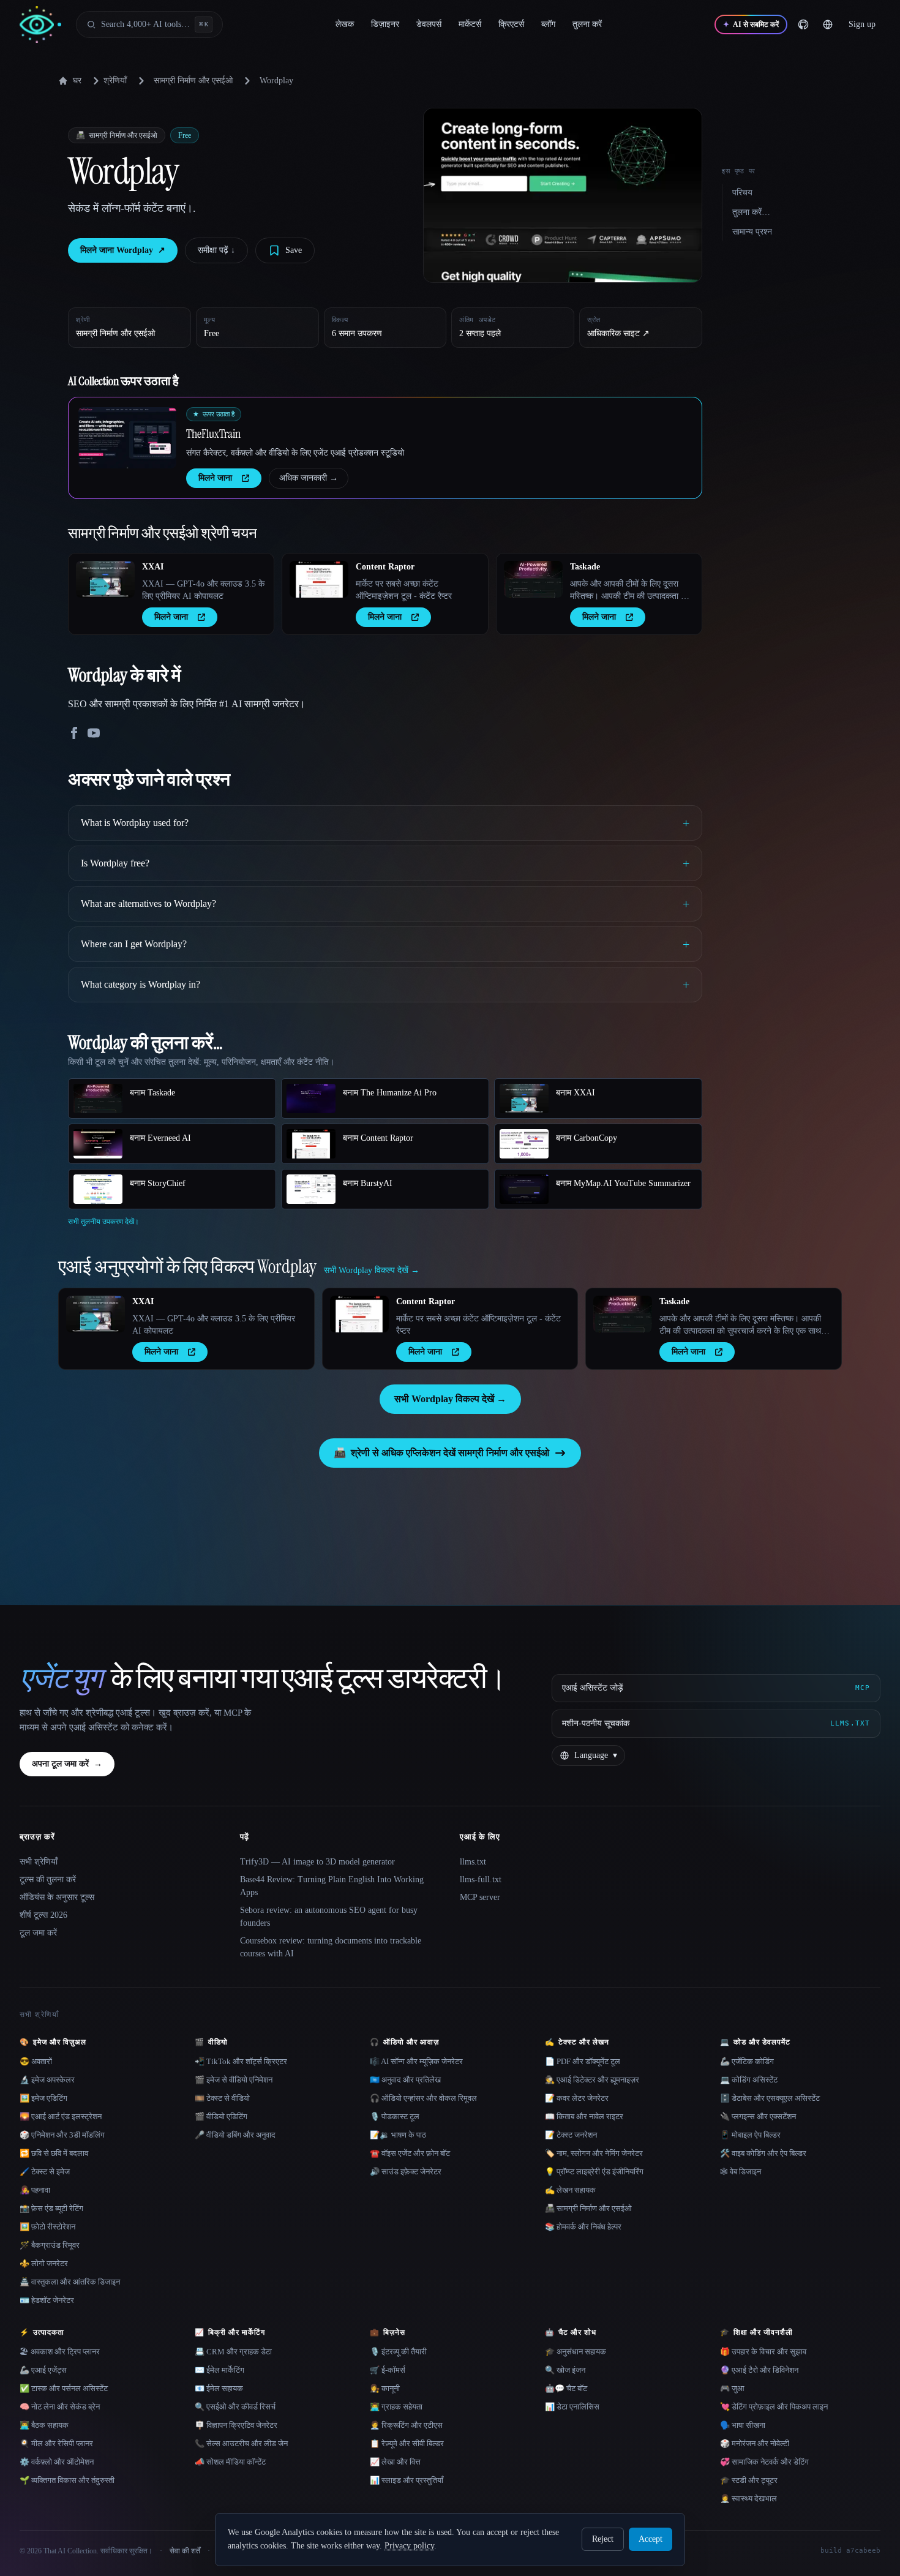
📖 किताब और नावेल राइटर (584, 2116)
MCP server (480, 1897)
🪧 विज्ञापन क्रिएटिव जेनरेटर (236, 2425)
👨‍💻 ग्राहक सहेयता (396, 2407)
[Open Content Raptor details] (319, 579)
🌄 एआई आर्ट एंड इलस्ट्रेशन (61, 2116)
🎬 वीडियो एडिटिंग (221, 2116)
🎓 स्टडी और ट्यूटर (749, 2480)
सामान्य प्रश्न (752, 232)
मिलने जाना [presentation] (215, 478)
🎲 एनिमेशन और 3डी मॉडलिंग (62, 2135)
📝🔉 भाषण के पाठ (398, 2135)
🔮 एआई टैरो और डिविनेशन (759, 2370)
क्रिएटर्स (511, 24)
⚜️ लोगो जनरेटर (44, 2263)
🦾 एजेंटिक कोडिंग (747, 2061)
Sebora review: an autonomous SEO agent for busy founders (329, 1917)
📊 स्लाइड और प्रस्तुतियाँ (407, 2480)
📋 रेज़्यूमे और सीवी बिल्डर (407, 2443)
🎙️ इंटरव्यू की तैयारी (398, 2352)
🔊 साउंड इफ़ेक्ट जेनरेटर (406, 2172)
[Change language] (828, 24)
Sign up (862, 24)
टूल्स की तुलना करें (48, 1879)
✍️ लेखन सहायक (570, 2190)
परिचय (742, 193)
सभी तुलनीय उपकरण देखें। (103, 1222)
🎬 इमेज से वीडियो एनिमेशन (234, 2080)
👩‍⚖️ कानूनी (385, 2388)
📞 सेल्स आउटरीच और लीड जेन (241, 2443)
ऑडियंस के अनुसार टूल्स (57, 1897)
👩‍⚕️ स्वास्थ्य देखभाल (748, 2499)
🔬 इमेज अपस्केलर (47, 2080)
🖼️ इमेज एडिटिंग (43, 2098)
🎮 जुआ (732, 2388)
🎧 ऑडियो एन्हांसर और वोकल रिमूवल (423, 2098)
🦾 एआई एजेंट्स (43, 2370)
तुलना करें (587, 24)
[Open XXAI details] (105, 579)
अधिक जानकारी (309, 478)
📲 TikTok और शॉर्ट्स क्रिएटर (241, 2061)
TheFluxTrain (213, 434)
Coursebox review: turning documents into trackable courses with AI (331, 1947)
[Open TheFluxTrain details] (127, 438)
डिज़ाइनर (385, 24)
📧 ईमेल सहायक (219, 2388)
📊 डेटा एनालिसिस (572, 2407)
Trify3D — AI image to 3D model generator (317, 1862)
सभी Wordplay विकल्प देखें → (450, 1399)
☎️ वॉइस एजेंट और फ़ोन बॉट (410, 2153)
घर (77, 81)
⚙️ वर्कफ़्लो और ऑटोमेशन (57, 2462)
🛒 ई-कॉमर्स (388, 2370)
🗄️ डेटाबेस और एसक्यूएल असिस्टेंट (770, 2098)
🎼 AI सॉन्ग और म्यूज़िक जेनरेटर (416, 2061)
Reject (603, 2539)
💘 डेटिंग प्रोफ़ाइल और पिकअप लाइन (774, 2407)
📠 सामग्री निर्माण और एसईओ (588, 2208)
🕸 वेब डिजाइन (741, 2172)
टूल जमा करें (38, 1933)
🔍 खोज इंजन (565, 2370)
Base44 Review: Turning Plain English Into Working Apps (332, 1886)
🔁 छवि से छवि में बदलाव (54, 2153)
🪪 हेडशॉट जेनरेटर (47, 2300)
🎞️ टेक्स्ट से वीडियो (222, 2098)
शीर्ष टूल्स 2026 (43, 1915)
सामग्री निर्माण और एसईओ (193, 81)
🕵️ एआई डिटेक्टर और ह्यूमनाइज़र (592, 2080)
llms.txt (473, 1862)
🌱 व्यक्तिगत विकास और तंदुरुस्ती (67, 2480)
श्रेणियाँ (115, 81)
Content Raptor (385, 567)
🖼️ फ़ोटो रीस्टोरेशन (47, 2227)
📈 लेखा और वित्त (395, 2462)
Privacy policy (409, 2546)
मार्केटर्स (470, 24)
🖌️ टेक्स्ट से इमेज (45, 2172)
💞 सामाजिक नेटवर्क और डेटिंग (764, 2462)
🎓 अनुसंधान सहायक (576, 2352)
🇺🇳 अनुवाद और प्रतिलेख (405, 2080)
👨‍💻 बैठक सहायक (44, 2425)
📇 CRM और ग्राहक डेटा (233, 2352)
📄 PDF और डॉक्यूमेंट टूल (583, 2061)
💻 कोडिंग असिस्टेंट (749, 2080)
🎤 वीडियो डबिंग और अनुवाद (235, 2135)
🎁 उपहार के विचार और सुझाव (763, 2352)
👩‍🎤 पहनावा (35, 2190)
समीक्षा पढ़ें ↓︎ (216, 250)
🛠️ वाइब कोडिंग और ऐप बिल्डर (763, 2153)
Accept (651, 2539)
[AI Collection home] (40, 25)
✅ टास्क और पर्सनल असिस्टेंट (64, 2388)
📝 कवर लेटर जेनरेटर (577, 2098)
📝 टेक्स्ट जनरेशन (571, 2135)
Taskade (585, 567)
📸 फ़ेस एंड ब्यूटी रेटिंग (51, 2208)
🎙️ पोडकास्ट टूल (395, 2116)
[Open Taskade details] (533, 579)
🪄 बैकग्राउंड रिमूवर (50, 2245)
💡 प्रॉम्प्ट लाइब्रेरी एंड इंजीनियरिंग (594, 2172)
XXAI (153, 567)
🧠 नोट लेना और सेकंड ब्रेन (60, 2407)
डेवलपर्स (429, 24)
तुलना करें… (751, 212)
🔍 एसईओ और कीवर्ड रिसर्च (235, 2407)
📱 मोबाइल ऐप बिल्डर (750, 2135)
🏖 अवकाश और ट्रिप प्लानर (60, 2352)
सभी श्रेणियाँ (39, 1862)
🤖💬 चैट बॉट (566, 2388)
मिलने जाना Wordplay (123, 250)
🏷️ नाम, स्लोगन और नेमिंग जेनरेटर (594, 2153)
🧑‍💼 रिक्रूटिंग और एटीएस (406, 2425)
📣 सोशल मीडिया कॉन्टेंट (230, 2462)
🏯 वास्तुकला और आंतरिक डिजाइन (70, 2282)
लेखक (345, 24)
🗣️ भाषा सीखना (743, 2425)
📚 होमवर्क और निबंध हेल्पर (583, 2227)
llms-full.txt (481, 1879)
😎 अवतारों (36, 2061)
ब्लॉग (548, 24)
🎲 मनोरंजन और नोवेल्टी (755, 2443)
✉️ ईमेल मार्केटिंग (219, 2370)
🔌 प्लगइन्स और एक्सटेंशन (758, 2116)
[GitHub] (803, 24)
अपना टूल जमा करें (67, 1764)
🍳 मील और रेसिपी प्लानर (56, 2443)
